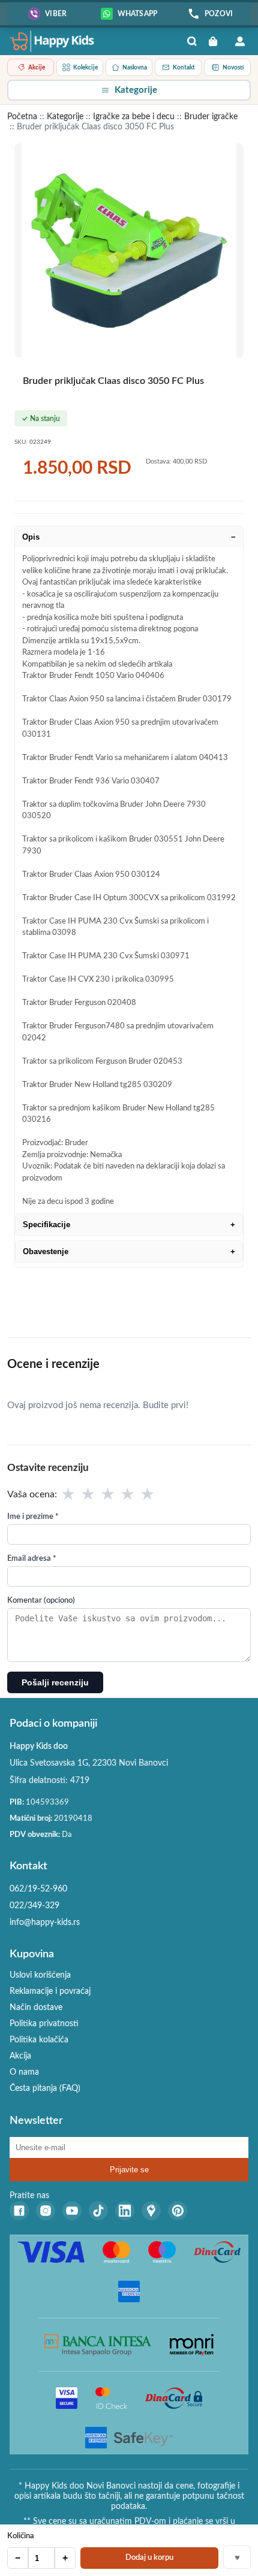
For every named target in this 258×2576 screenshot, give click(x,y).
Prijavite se (129, 2170)
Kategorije (65, 117)
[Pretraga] (192, 41)
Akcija (20, 2056)
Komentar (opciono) (41, 1601)
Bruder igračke (211, 117)
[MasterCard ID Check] (111, 2398)
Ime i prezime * (33, 1517)
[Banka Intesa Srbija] (98, 2345)
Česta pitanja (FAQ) (45, 2088)
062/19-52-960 (38, 1889)
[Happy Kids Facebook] (19, 2211)
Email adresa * (32, 1559)
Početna (22, 117)
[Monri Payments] (192, 2345)
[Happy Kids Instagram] (46, 2211)
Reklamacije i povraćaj (50, 1991)
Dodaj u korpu (149, 2558)
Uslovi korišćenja (40, 1975)
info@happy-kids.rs (45, 1923)
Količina (21, 2536)
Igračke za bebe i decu (134, 117)
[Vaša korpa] (216, 41)
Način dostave (36, 2008)
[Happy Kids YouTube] (72, 2211)
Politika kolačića (39, 2040)
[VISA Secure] (67, 2398)
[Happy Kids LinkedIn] (125, 2211)
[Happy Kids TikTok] (98, 2211)
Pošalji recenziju (55, 1682)
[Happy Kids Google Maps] (151, 2211)
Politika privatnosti (44, 2024)
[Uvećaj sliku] (129, 250)
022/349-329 (34, 1906)
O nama (24, 2072)
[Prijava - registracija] (240, 41)
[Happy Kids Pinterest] (178, 2211)
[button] (129, 90)
